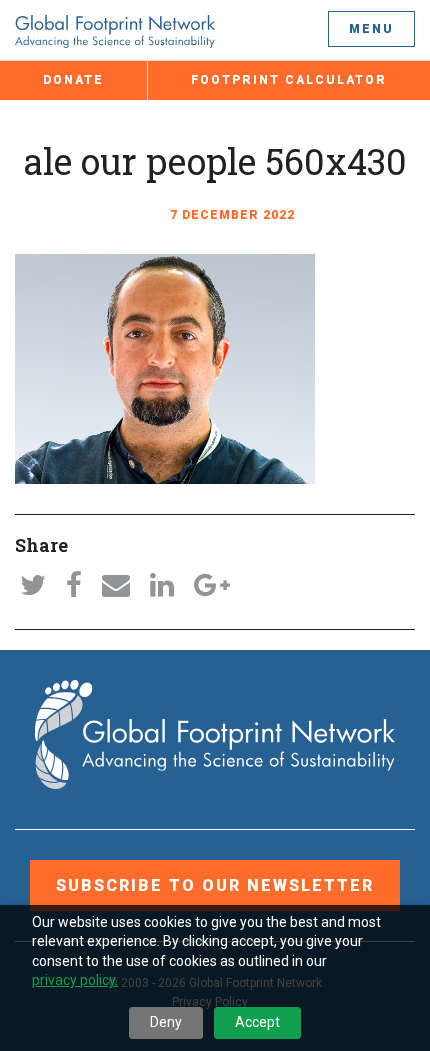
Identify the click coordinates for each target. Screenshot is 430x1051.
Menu (371, 29)
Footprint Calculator (289, 80)
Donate (73, 80)
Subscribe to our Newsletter (215, 885)
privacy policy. (75, 980)
